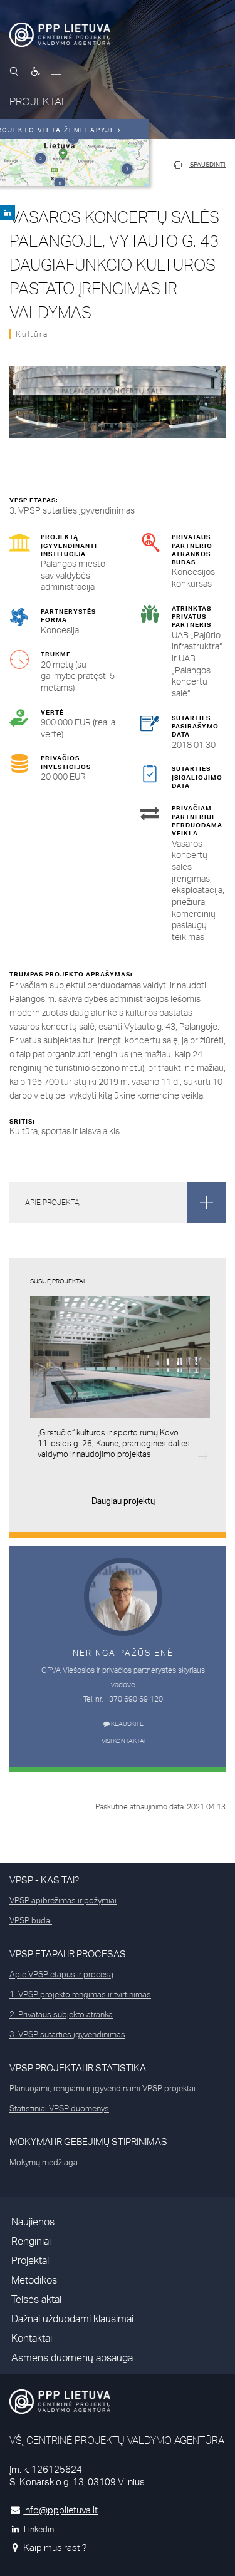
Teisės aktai (36, 2299)
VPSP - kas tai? (44, 1880)
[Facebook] (8, 213)
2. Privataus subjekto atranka (61, 2014)
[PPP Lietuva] (60, 35)
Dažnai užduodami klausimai (72, 2319)
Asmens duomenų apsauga (72, 2358)
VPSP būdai (31, 1920)
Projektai (30, 2261)
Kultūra (32, 334)
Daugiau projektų (123, 1501)
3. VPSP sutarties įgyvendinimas (67, 2034)
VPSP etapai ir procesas (68, 1954)
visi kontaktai (123, 1741)
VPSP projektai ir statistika (78, 2068)
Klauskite (127, 1724)
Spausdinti (207, 164)
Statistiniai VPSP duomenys (59, 2108)
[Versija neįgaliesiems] (36, 71)
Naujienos (33, 2222)
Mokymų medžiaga (44, 2162)
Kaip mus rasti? (55, 2548)
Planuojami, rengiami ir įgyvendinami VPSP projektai (102, 2088)
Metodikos (34, 2280)
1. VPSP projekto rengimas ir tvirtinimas (80, 1994)
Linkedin (39, 2529)
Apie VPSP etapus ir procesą (61, 1974)
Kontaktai (32, 2338)
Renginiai (31, 2241)
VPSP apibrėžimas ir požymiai (63, 1900)
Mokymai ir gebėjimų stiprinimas (88, 2142)
